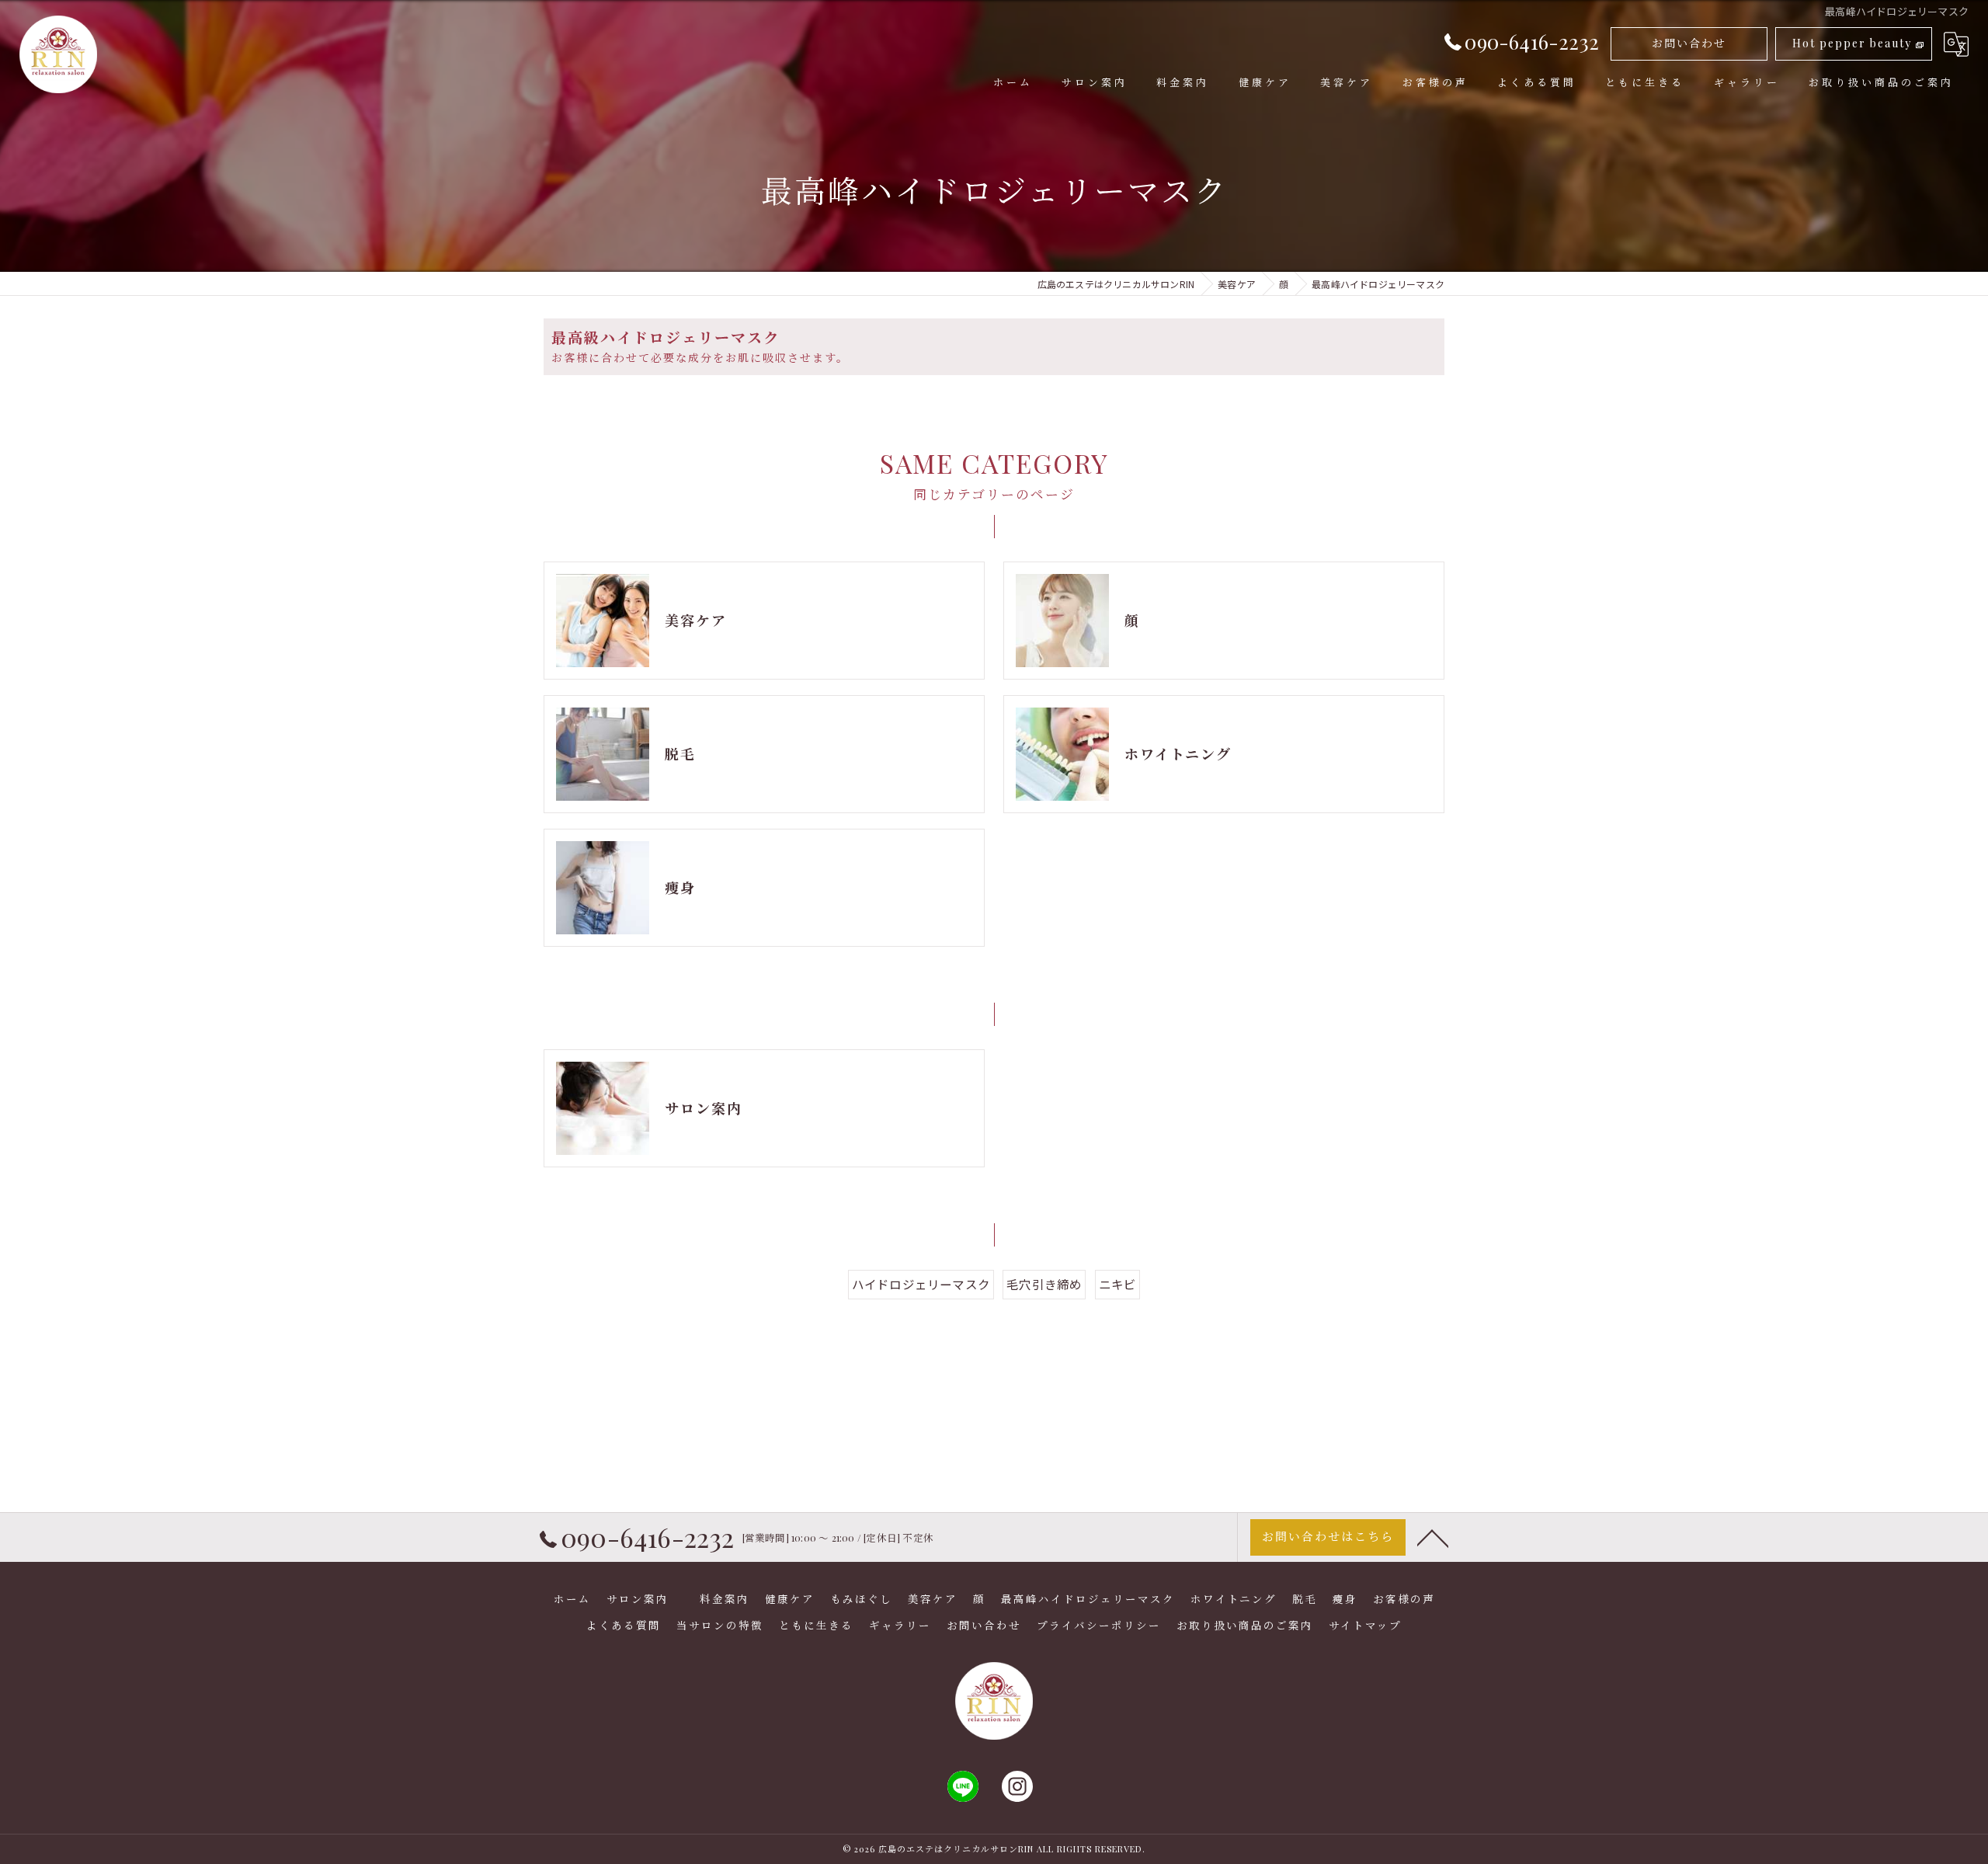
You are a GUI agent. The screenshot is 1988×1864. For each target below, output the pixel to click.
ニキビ (1118, 1284)
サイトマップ (1365, 1625)
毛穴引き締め (1044, 1284)
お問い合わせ (1689, 43)
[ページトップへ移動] (1433, 1537)
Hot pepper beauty (1852, 43)
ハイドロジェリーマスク (921, 1284)
